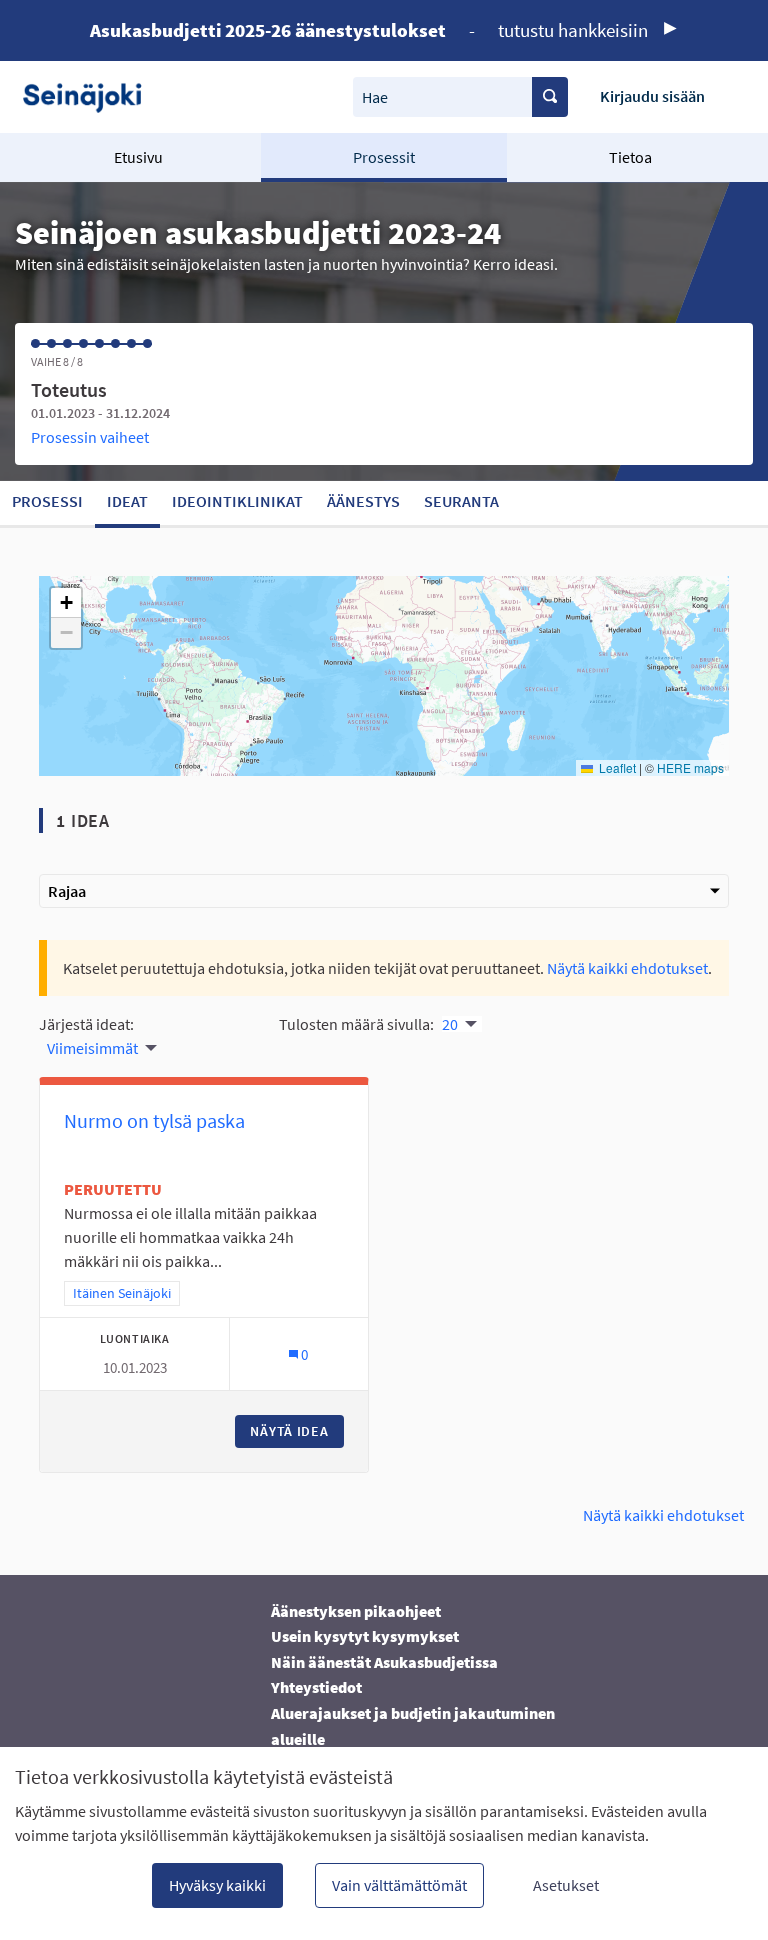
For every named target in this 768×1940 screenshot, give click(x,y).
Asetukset (566, 1885)
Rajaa (67, 891)
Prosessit (384, 157)
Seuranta (461, 501)
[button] (66, 603)
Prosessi (47, 501)
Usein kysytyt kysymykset (365, 1636)
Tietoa (630, 157)
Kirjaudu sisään (652, 96)
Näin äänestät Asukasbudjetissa (384, 1662)
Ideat (127, 501)
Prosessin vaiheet (90, 437)
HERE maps (690, 767)
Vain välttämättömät (399, 1885)
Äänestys (363, 501)
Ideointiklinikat (237, 501)
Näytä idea (297, 1431)
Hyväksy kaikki (217, 1885)
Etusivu (138, 157)
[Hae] (550, 97)
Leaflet (616, 767)
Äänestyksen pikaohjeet (356, 1611)
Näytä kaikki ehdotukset (627, 968)
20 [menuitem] (450, 1024)
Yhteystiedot (316, 1687)
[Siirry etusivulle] (89, 96)
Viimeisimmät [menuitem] (92, 1048)
